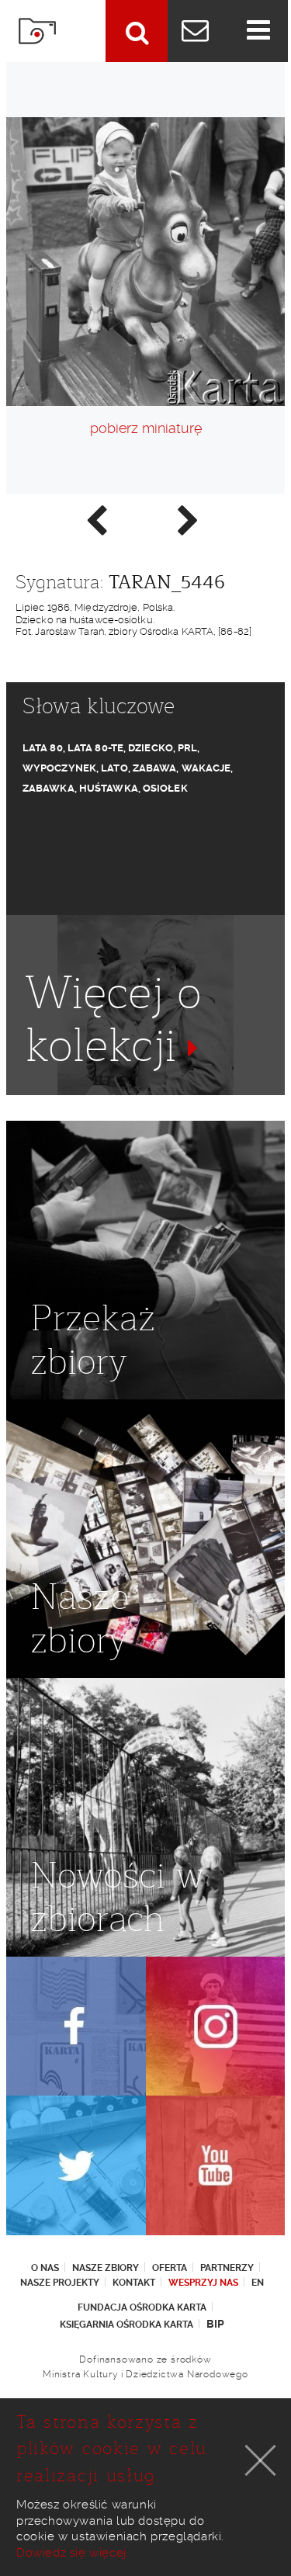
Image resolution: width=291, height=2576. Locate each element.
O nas (45, 2268)
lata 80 (43, 748)
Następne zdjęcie (187, 519)
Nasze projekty (60, 2283)
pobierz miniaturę (146, 428)
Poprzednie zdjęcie (95, 519)
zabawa (155, 768)
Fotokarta (37, 31)
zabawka (48, 788)
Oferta (170, 2268)
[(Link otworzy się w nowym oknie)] (76, 2026)
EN (258, 2283)
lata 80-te (95, 748)
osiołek (165, 788)
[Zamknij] (261, 2460)
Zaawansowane (137, 31)
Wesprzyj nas (203, 2283)
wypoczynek (59, 768)
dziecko (151, 748)
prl (187, 748)
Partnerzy (227, 2268)
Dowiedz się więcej (71, 2553)
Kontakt (134, 2283)
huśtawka (109, 788)
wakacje (206, 768)
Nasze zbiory (106, 2268)
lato (114, 768)
